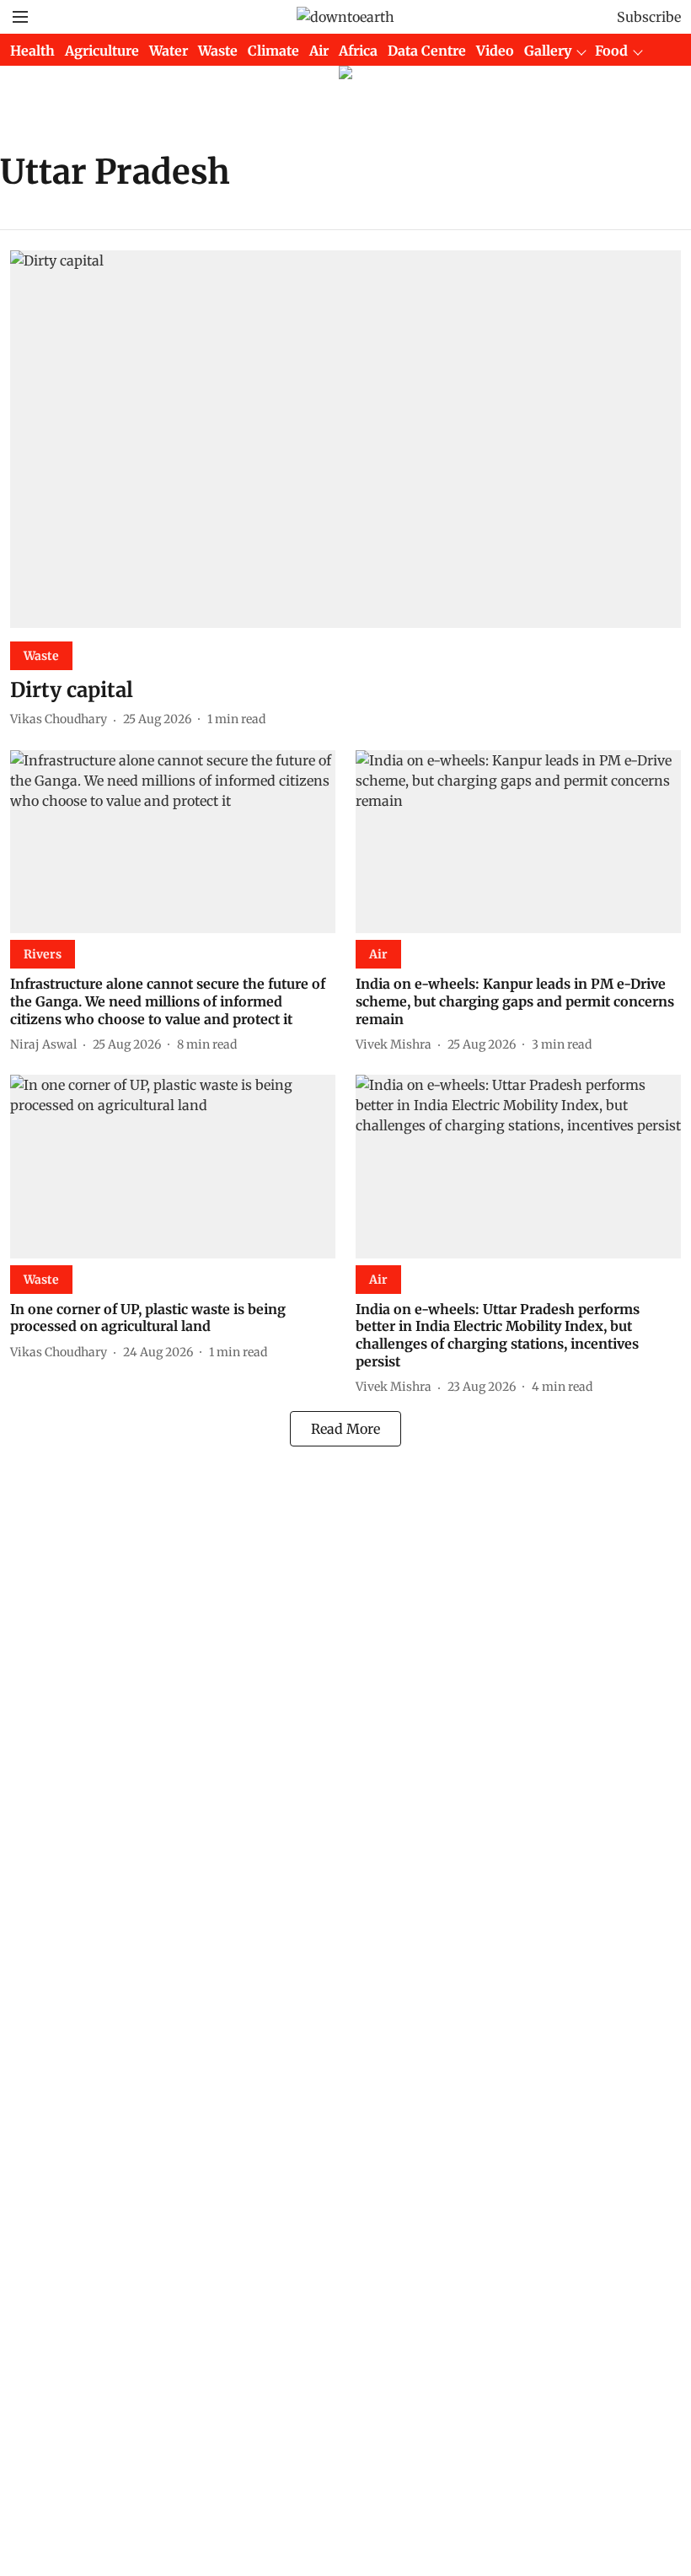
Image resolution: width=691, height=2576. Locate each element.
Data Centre (427, 51)
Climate (273, 51)
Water (169, 51)
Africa (358, 51)
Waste (218, 51)
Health (32, 51)
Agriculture (102, 51)
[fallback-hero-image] (345, 439)
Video (495, 51)
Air (319, 51)
